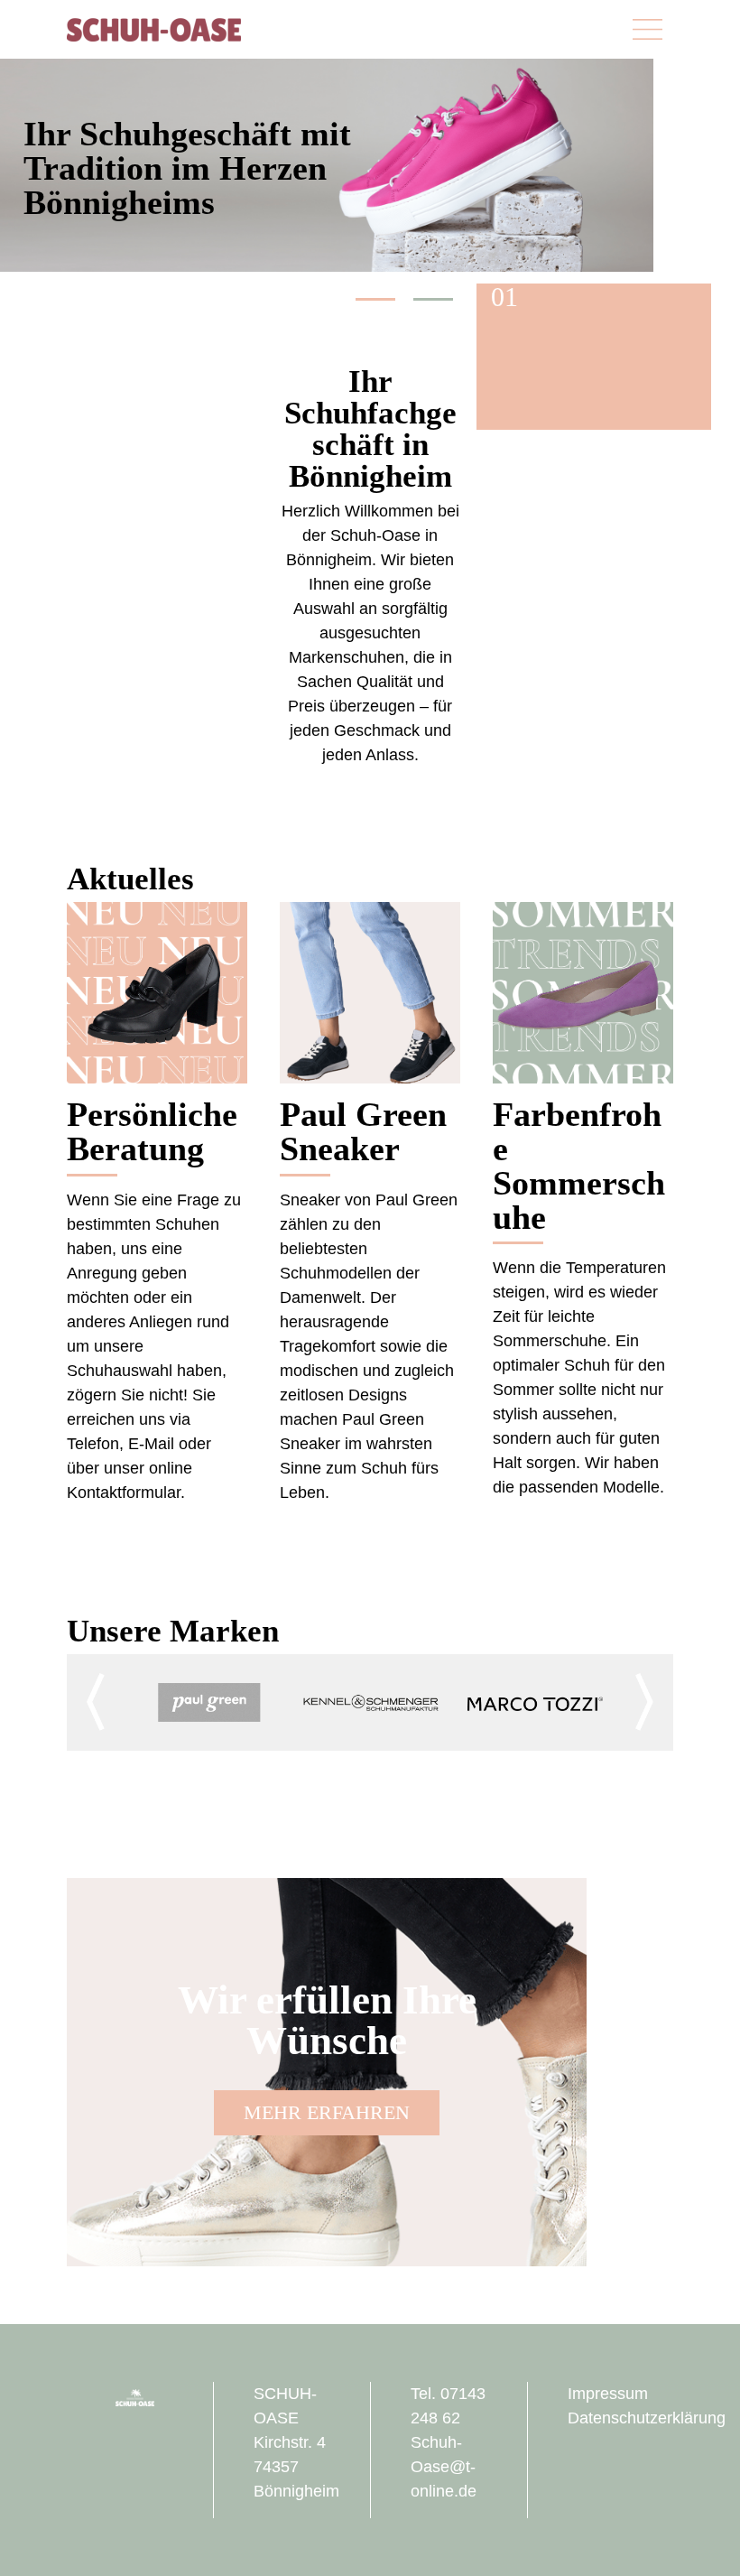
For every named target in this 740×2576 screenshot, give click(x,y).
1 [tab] (375, 299)
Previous (96, 1702)
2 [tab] (433, 299)
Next (644, 1702)
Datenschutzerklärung (647, 2418)
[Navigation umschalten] (647, 29)
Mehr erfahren (327, 2113)
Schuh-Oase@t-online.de (444, 2467)
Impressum (608, 2394)
